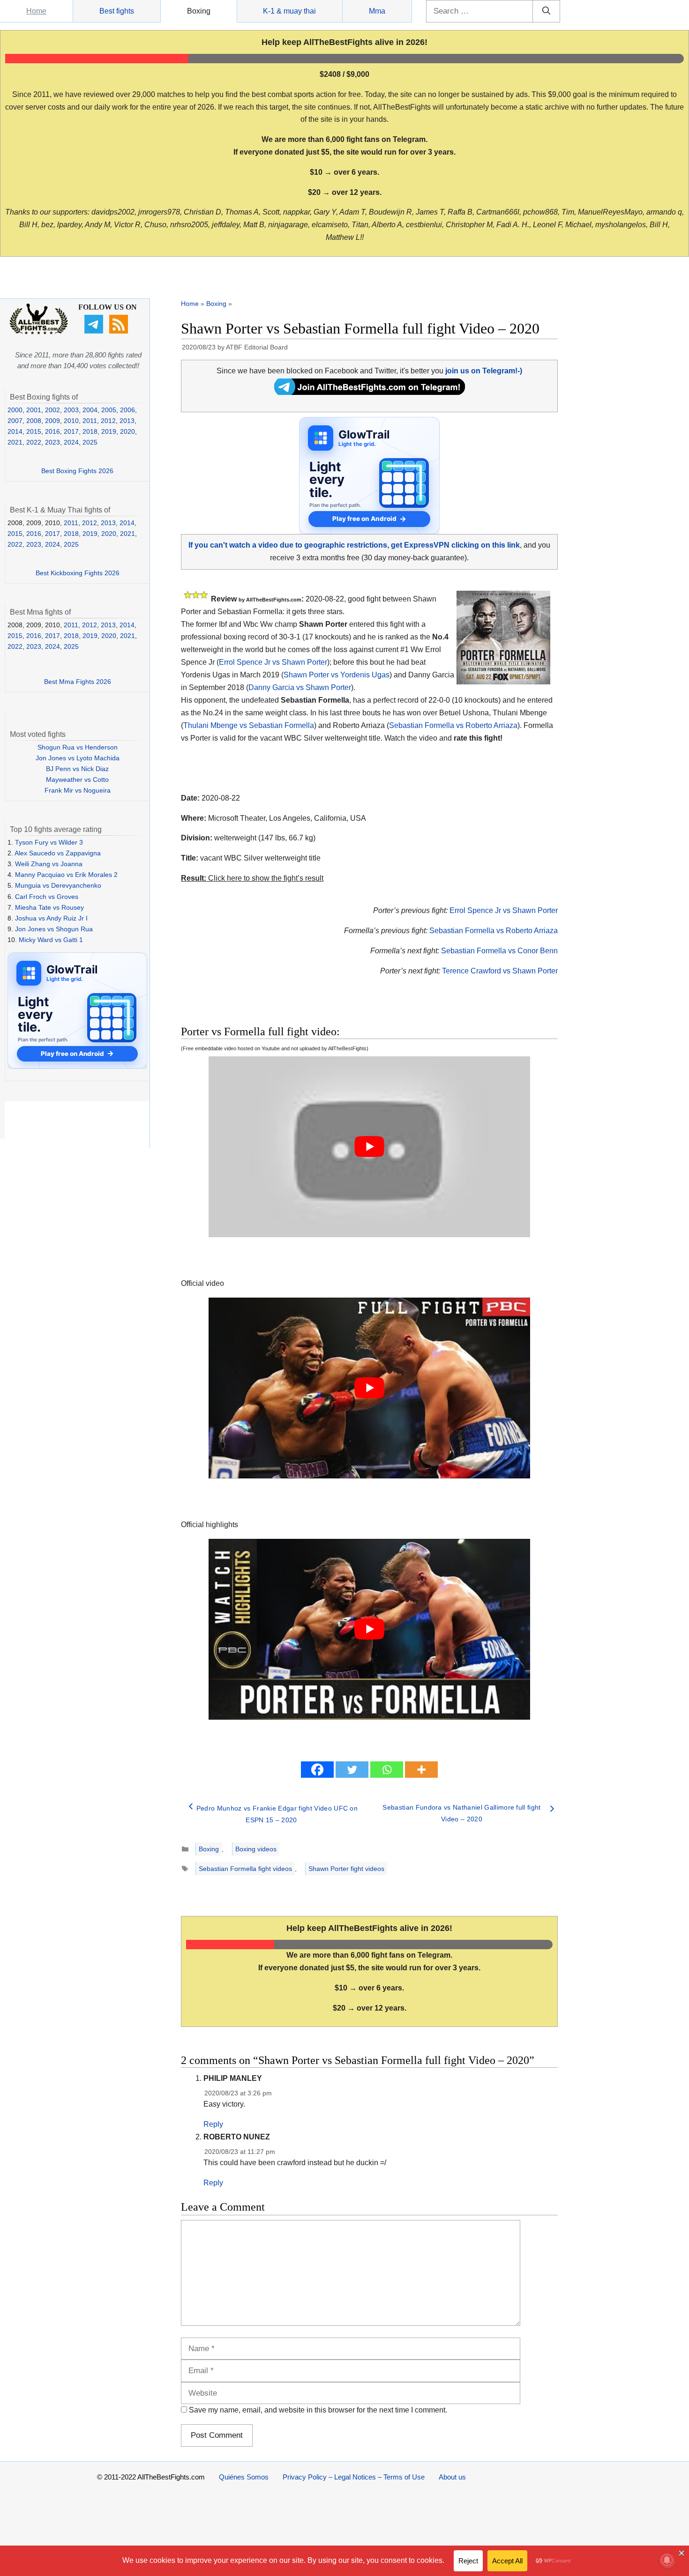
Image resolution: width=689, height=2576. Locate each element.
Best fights (117, 11)
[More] (421, 1770)
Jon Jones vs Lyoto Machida (78, 758)
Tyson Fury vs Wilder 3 (49, 842)
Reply (213, 2124)
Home (36, 11)
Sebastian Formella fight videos (245, 1869)
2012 (108, 421)
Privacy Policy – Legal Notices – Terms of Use (354, 2477)
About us (452, 2477)
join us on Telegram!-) (484, 371)
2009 (52, 421)
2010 (71, 421)
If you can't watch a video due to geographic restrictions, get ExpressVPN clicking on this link (354, 545)
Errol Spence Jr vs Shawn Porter (273, 662)
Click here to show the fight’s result (252, 878)
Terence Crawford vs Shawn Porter (500, 971)
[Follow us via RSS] (120, 331)
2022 (34, 442)
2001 (34, 410)
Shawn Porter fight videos (346, 1869)
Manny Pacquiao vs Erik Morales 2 (66, 875)
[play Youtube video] (369, 1147)
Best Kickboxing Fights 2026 (78, 573)
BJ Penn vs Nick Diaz (77, 769)
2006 (127, 410)
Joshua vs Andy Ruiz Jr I (51, 918)
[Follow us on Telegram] (95, 331)
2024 (71, 442)
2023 (52, 442)
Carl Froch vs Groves (47, 897)
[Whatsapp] (387, 1770)
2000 (15, 410)
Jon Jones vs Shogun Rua (54, 929)
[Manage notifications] (667, 2560)
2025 (90, 442)
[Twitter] (352, 1770)
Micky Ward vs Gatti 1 (51, 940)
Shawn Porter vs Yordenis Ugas (337, 675)
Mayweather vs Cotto (77, 779)
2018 (90, 431)
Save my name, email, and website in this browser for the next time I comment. (318, 2410)
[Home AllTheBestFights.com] (39, 332)
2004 (90, 410)
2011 (90, 421)
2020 (127, 431)
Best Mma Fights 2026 (78, 682)
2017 (71, 431)
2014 (15, 431)
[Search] (546, 11)
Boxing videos (256, 1849)
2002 (52, 410)
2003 (71, 410)
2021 (15, 442)
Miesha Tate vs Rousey (49, 907)
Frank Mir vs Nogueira (78, 790)
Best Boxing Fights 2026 (77, 471)
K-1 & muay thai (289, 11)
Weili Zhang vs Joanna (49, 864)
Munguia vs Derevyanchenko (58, 885)
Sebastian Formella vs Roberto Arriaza (453, 725)
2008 (34, 421)
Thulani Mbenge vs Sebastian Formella (249, 725)
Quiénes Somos (244, 2477)
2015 (34, 431)
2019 (109, 431)
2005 (109, 410)
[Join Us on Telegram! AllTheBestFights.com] (370, 392)
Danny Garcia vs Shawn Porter (300, 687)
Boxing (199, 11)
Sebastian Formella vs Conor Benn (499, 951)
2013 (127, 421)
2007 (15, 421)
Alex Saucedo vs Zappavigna (58, 853)
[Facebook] (317, 1770)
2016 (52, 431)
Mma (377, 11)
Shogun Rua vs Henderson (78, 747)
